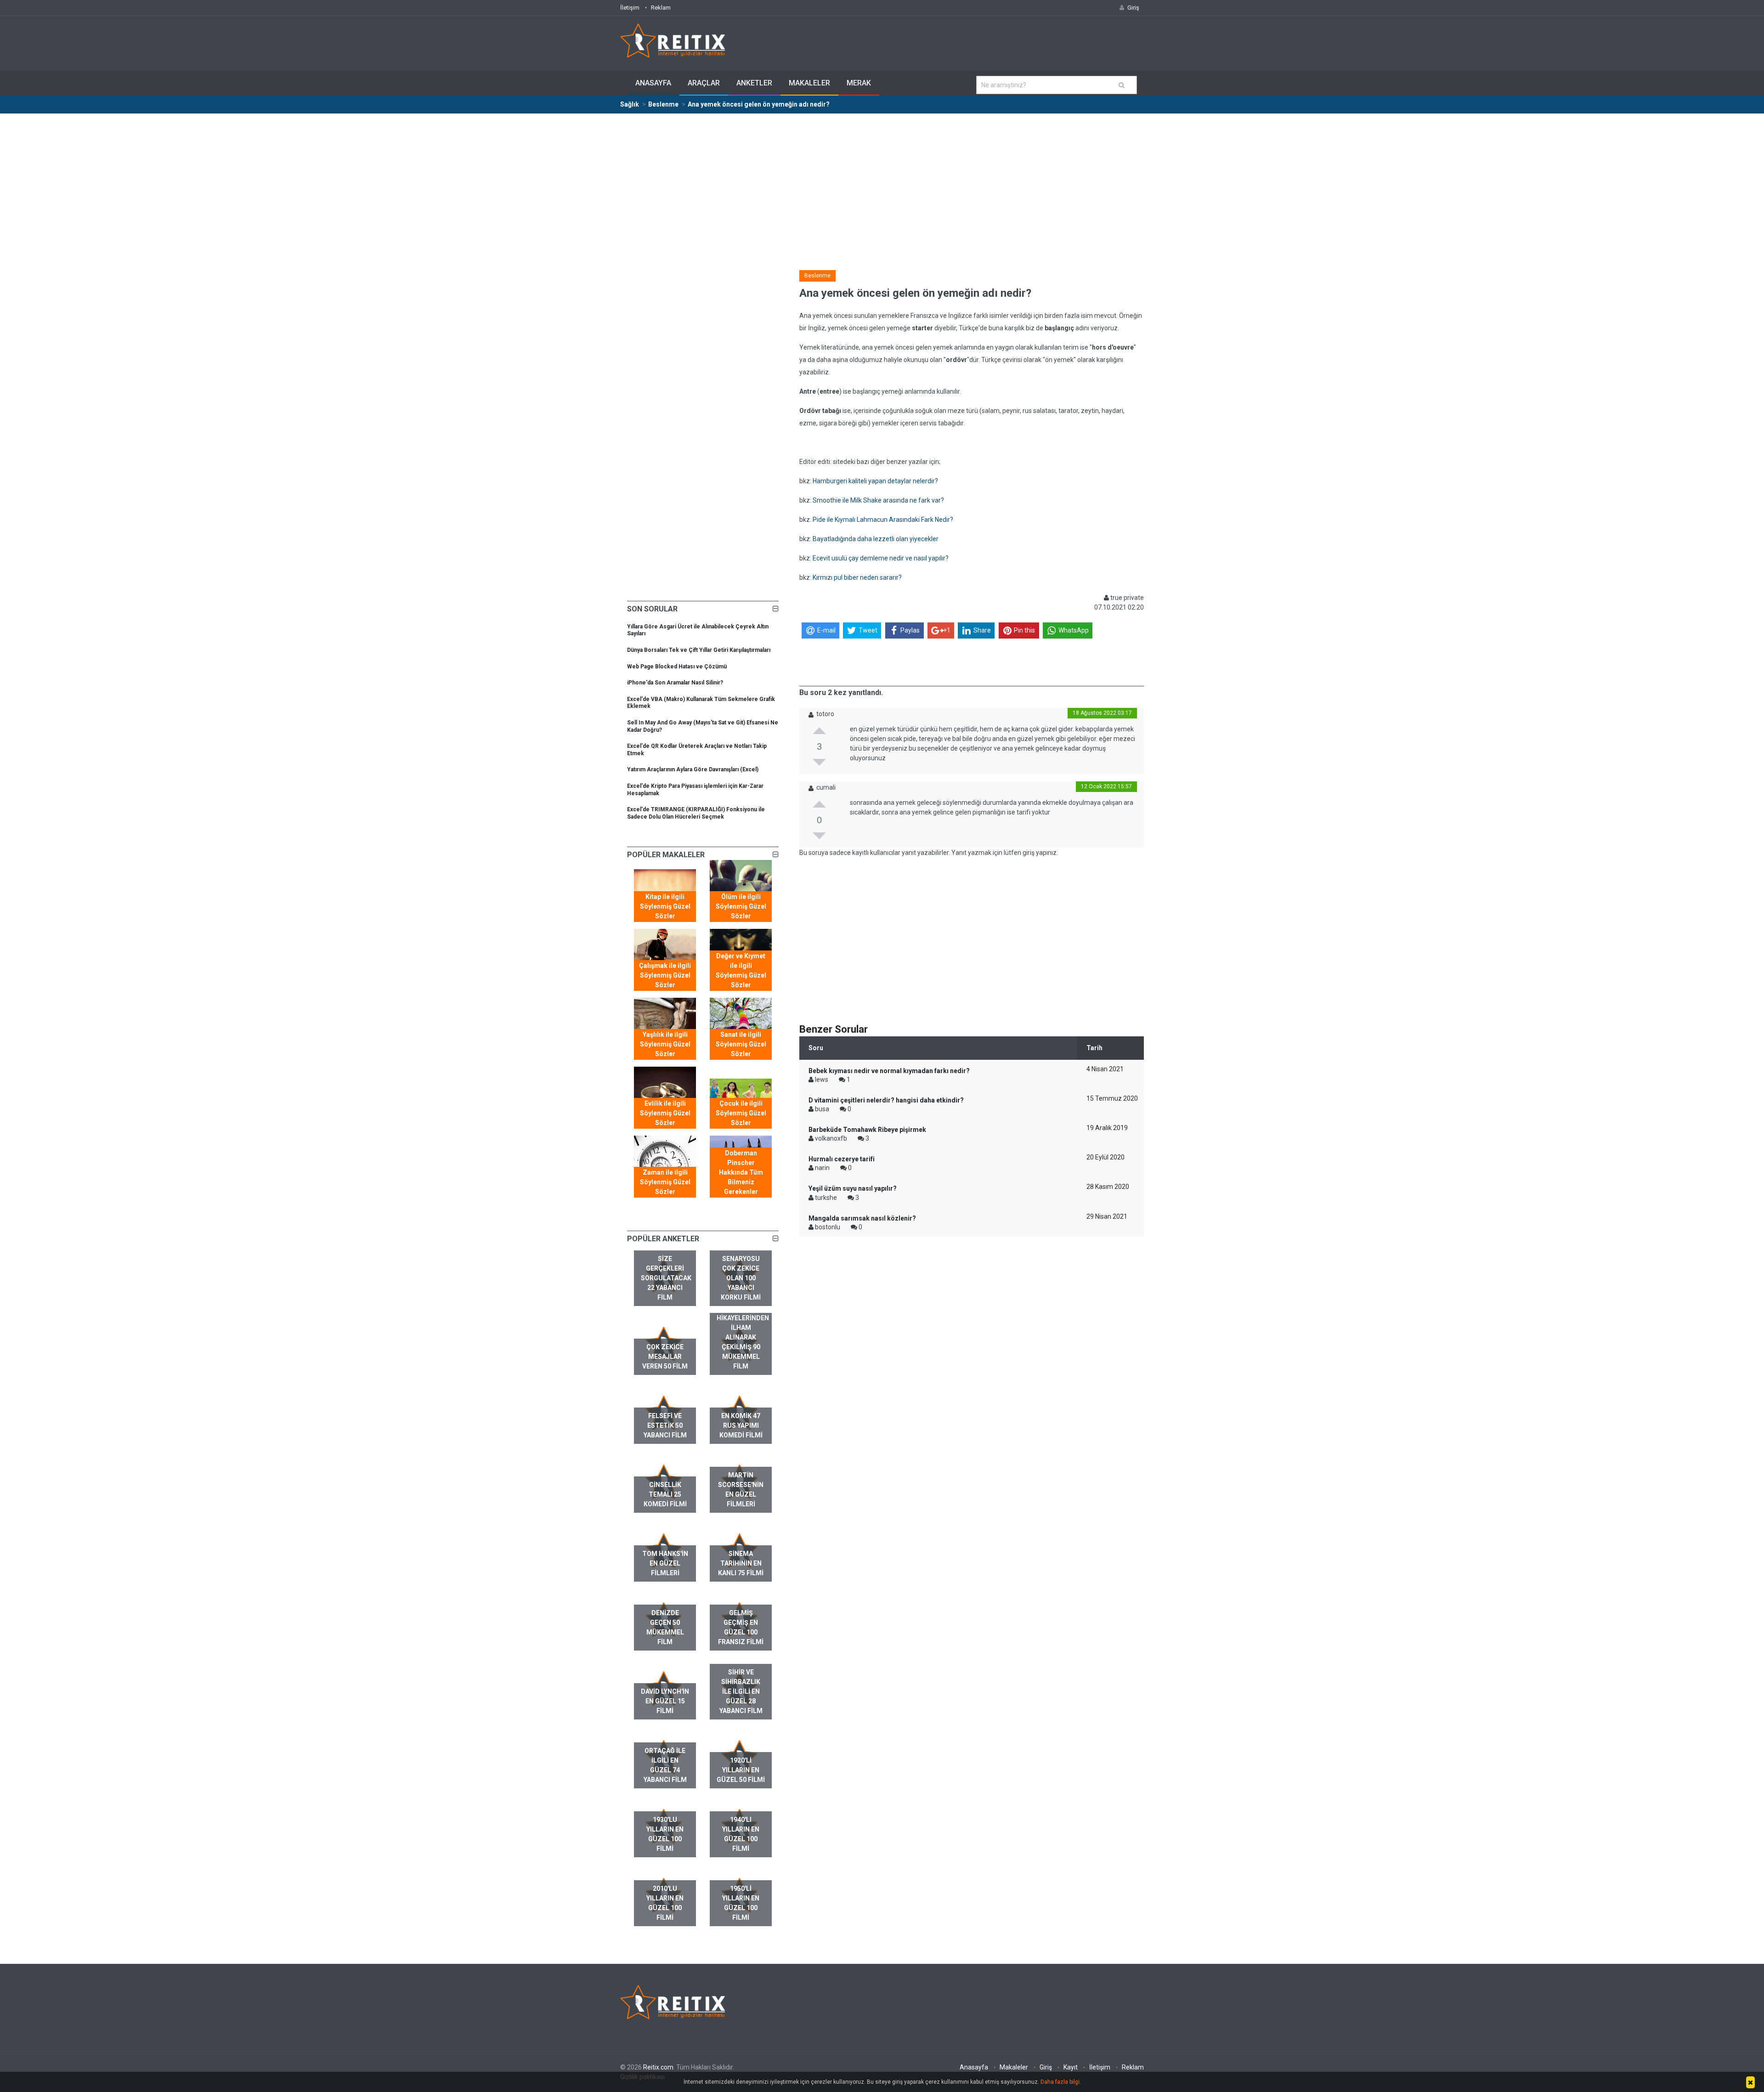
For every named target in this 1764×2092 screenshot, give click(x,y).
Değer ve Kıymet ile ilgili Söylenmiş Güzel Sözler (741, 970)
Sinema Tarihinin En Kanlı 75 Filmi (741, 1563)
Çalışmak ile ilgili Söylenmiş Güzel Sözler (665, 975)
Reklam (661, 8)
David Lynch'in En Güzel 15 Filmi (665, 1701)
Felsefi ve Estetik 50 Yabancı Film (665, 1425)
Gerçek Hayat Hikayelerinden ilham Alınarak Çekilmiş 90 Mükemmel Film (743, 1337)
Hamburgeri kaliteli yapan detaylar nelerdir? (875, 481)
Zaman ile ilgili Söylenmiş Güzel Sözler (665, 1182)
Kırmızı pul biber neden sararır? (857, 577)
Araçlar (704, 83)
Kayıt (1071, 2067)
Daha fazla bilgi (1060, 2082)
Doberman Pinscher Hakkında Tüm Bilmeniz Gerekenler (741, 1172)
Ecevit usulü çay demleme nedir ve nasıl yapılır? (881, 558)
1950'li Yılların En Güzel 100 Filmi (741, 1903)
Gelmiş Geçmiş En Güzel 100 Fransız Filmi (741, 1627)
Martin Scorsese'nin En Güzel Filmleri (741, 1490)
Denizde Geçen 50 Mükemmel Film (665, 1627)
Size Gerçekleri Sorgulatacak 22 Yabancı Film (666, 1278)
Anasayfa (653, 83)
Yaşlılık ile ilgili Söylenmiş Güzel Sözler (665, 1044)
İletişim (630, 8)
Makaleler (809, 83)
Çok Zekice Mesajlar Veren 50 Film (665, 1357)
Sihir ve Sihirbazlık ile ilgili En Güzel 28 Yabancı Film (741, 1691)
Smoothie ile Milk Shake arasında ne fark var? (878, 500)
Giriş (1046, 2067)
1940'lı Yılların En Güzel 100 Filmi (741, 1834)
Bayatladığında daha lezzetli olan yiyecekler (876, 539)
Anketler (754, 83)
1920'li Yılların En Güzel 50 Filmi (741, 1770)
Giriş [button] (1133, 8)
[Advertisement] (882, 183)
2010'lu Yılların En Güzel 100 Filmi (665, 1903)
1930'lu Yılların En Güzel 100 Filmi (665, 1834)
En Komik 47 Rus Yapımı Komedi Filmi (741, 1425)
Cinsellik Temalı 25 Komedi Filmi (665, 1494)
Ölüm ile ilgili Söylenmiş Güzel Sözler (741, 906)
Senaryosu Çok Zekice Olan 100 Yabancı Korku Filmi (741, 1278)
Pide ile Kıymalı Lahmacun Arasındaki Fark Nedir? (883, 520)
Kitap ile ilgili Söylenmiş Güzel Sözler (665, 906)
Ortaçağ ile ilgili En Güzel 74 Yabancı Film (665, 1765)
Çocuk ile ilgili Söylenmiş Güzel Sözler (741, 1113)
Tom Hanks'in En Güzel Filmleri (665, 1563)
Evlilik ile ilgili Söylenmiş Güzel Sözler (665, 1113)
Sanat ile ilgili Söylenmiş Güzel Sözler (741, 1044)
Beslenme (817, 276)
